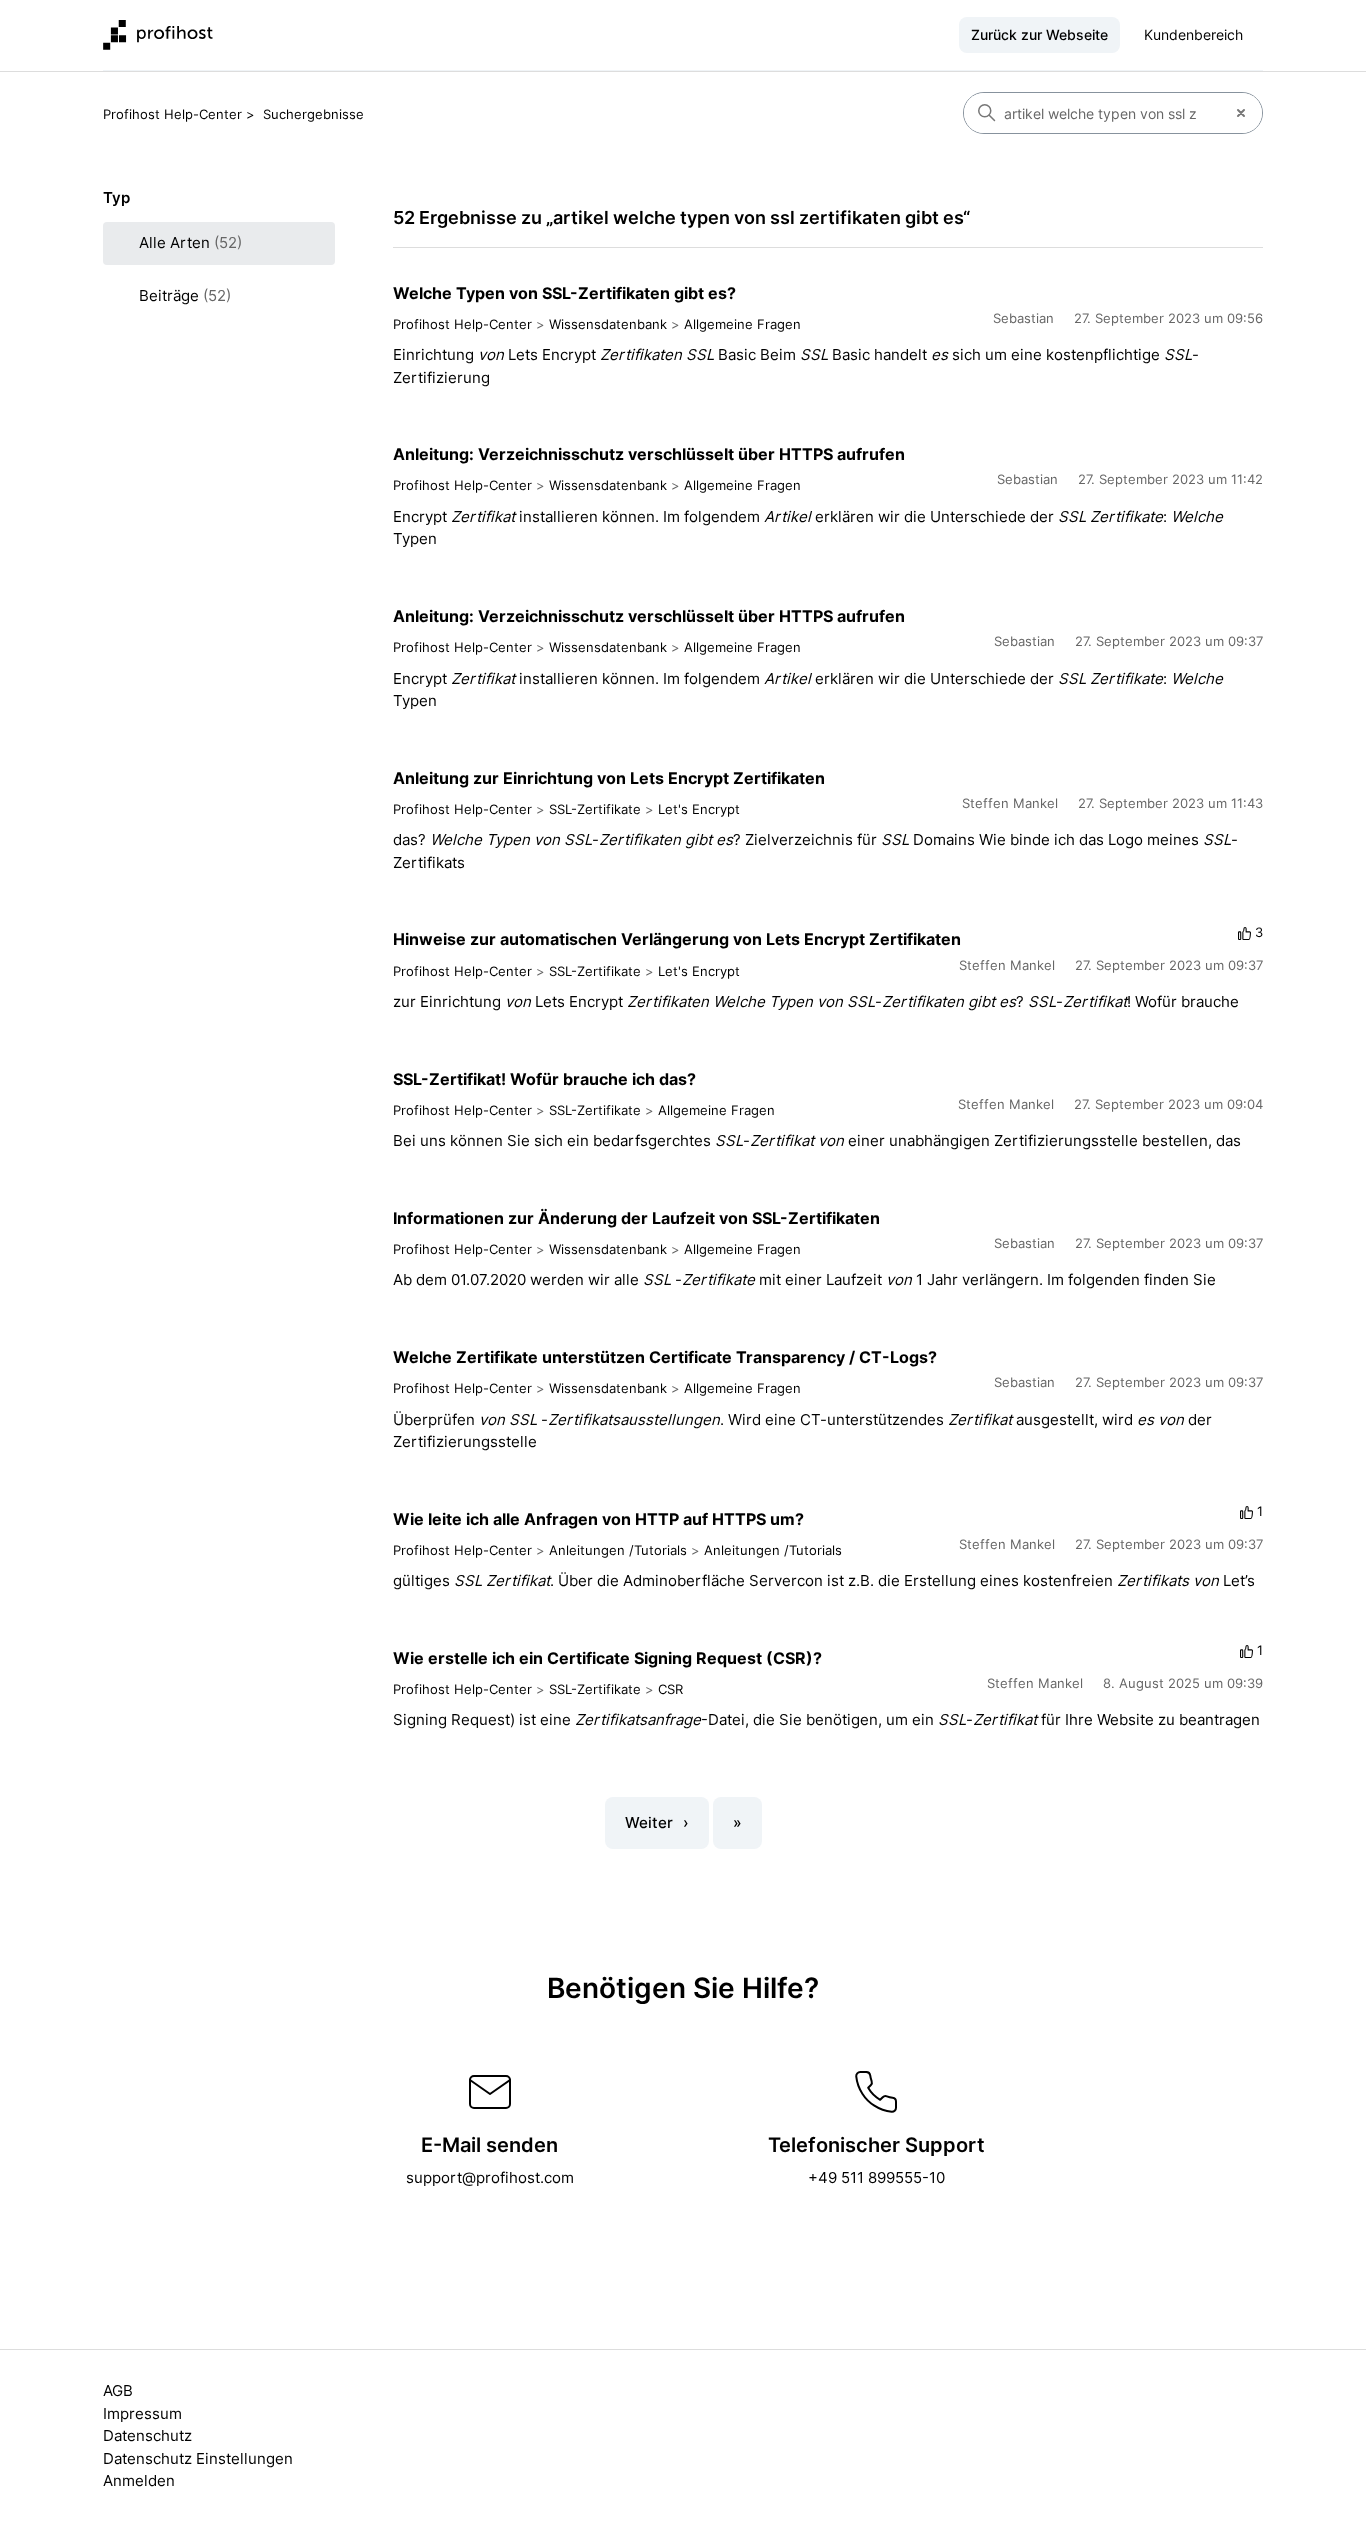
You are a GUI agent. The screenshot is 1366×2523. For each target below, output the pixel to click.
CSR (670, 1689)
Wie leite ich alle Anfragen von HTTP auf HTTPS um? (598, 1519)
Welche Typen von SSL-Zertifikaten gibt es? (564, 293)
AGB (118, 2390)
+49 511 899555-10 (876, 2177)
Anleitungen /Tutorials (618, 1550)
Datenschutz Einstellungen (198, 2458)
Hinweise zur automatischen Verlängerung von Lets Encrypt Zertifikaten (677, 939)
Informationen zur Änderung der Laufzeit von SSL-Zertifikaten (636, 1218)
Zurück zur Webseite (1039, 34)
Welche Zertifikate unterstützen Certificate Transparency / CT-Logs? (665, 1357)
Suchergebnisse (313, 114)
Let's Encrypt (699, 809)
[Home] (158, 35)
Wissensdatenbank (608, 324)
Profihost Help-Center (172, 114)
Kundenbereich (1193, 34)
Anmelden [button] (139, 2480)
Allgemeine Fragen (742, 324)
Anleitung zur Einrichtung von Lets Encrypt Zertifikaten (609, 778)
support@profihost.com (490, 2177)
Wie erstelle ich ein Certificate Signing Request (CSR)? (607, 1658)
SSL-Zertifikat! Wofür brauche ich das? (544, 1079)
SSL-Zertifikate (595, 809)
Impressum (142, 2413)
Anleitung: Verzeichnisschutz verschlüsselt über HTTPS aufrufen (649, 454)
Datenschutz (147, 2435)
